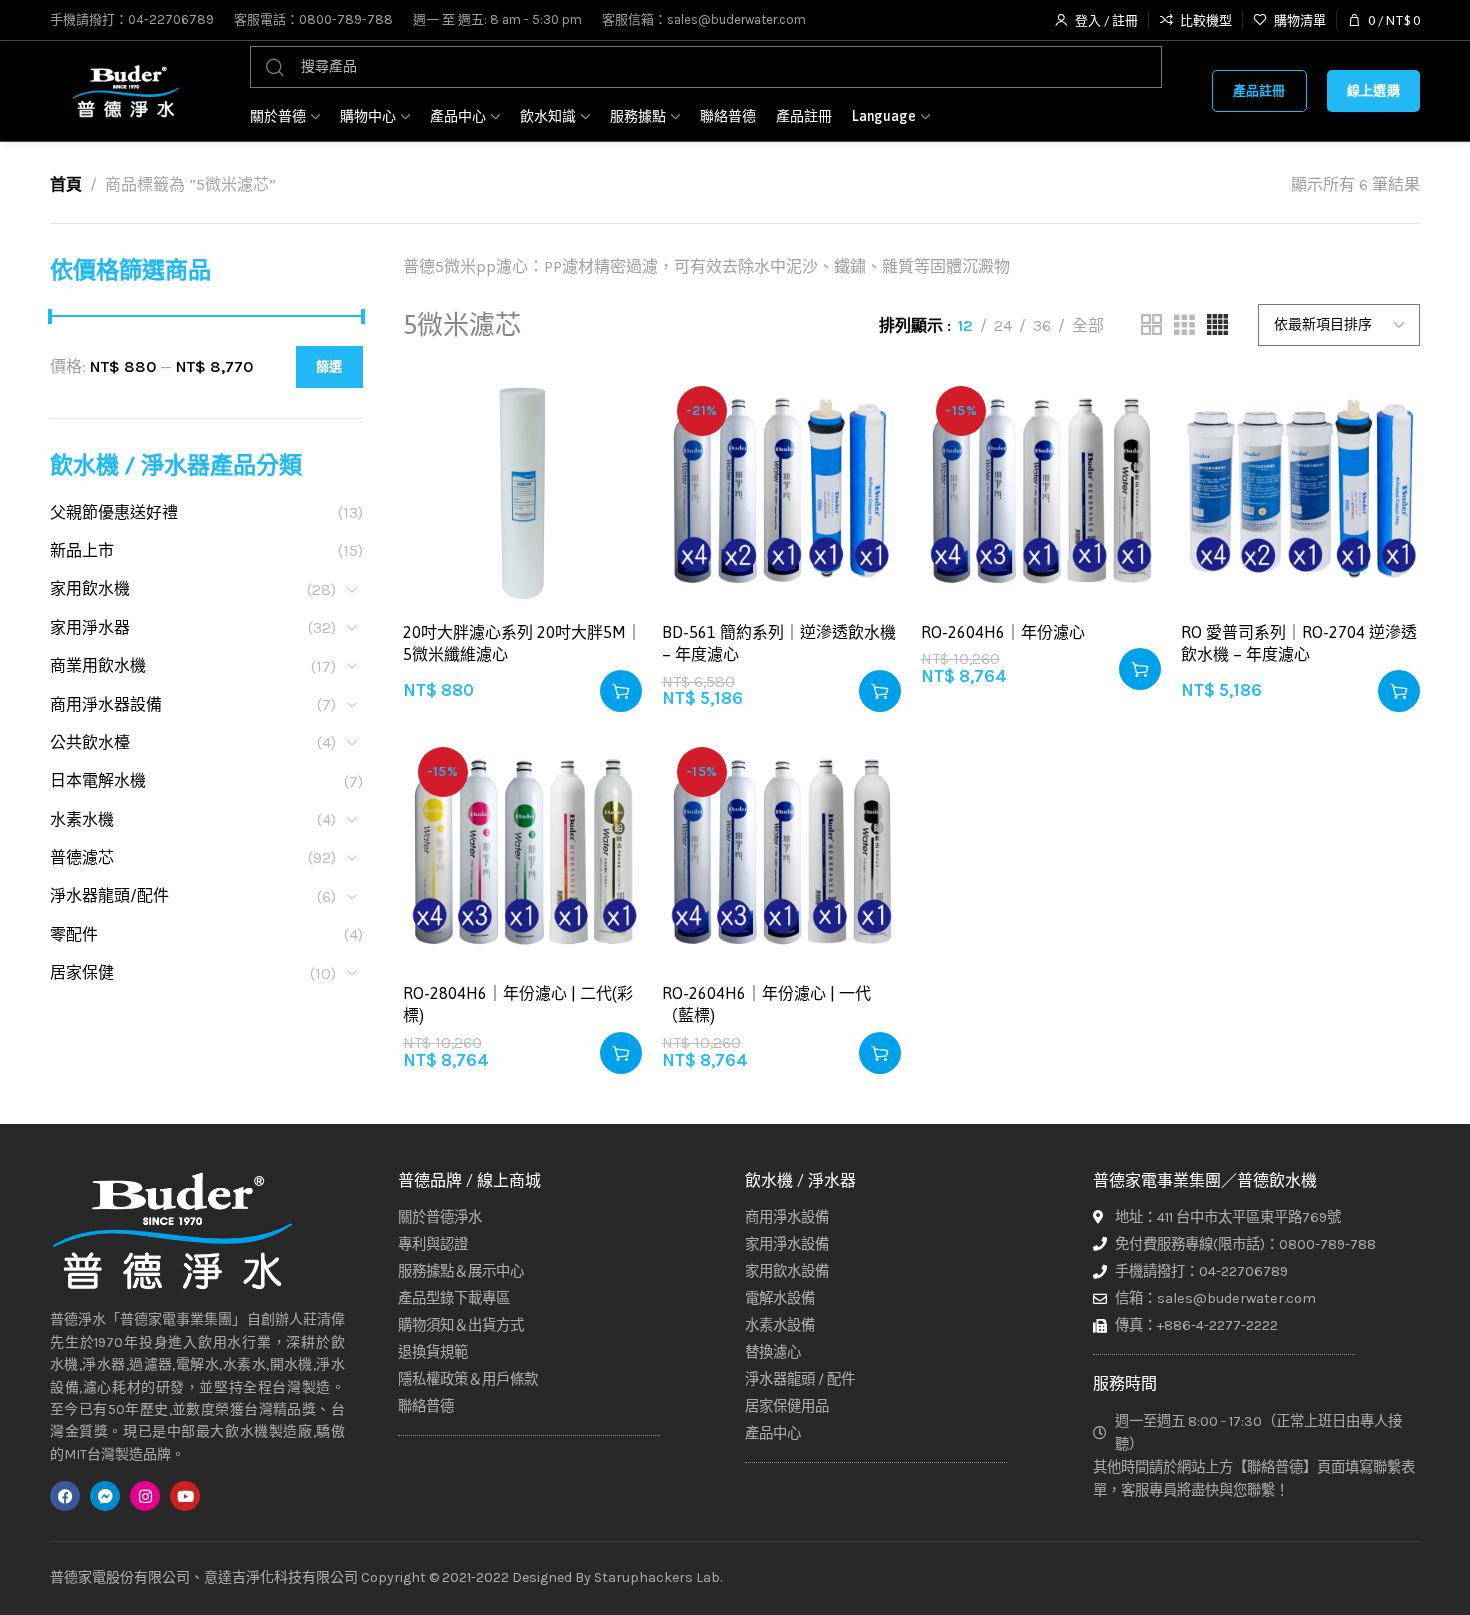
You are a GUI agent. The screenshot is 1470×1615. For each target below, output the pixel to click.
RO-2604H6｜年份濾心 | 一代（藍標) (766, 1004)
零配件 (74, 934)
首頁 (66, 184)
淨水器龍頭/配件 (109, 895)
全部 (1088, 325)
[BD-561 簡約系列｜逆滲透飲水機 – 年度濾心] (781, 490)
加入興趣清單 (605, 407)
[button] (621, 691)
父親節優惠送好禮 (114, 512)
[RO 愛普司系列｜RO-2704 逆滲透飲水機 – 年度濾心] (1300, 490)
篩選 (329, 366)
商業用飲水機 (98, 665)
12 (965, 325)
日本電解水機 (98, 780)
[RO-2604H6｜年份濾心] (1040, 490)
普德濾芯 (82, 857)
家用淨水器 (90, 627)
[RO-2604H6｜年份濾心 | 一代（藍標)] (781, 851)
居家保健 (82, 972)
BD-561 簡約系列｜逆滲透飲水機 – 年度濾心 (779, 643)
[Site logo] (125, 91)
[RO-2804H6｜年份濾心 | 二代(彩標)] (522, 851)
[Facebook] (65, 1496)
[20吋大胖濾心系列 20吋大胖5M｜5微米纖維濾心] (522, 490)
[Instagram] (145, 1496)
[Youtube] (185, 1496)
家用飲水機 (90, 588)
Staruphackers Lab (657, 1577)
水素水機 (82, 819)
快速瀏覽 (605, 505)
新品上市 (82, 550)
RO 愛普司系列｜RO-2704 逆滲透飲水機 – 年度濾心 (1299, 643)
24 (1003, 325)
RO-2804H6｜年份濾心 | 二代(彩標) (518, 1004)
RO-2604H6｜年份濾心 (1003, 632)
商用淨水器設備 (106, 704)
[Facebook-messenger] (105, 1496)
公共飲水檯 (90, 742)
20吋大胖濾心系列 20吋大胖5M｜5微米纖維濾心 (522, 643)
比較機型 (605, 456)
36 (1042, 325)
